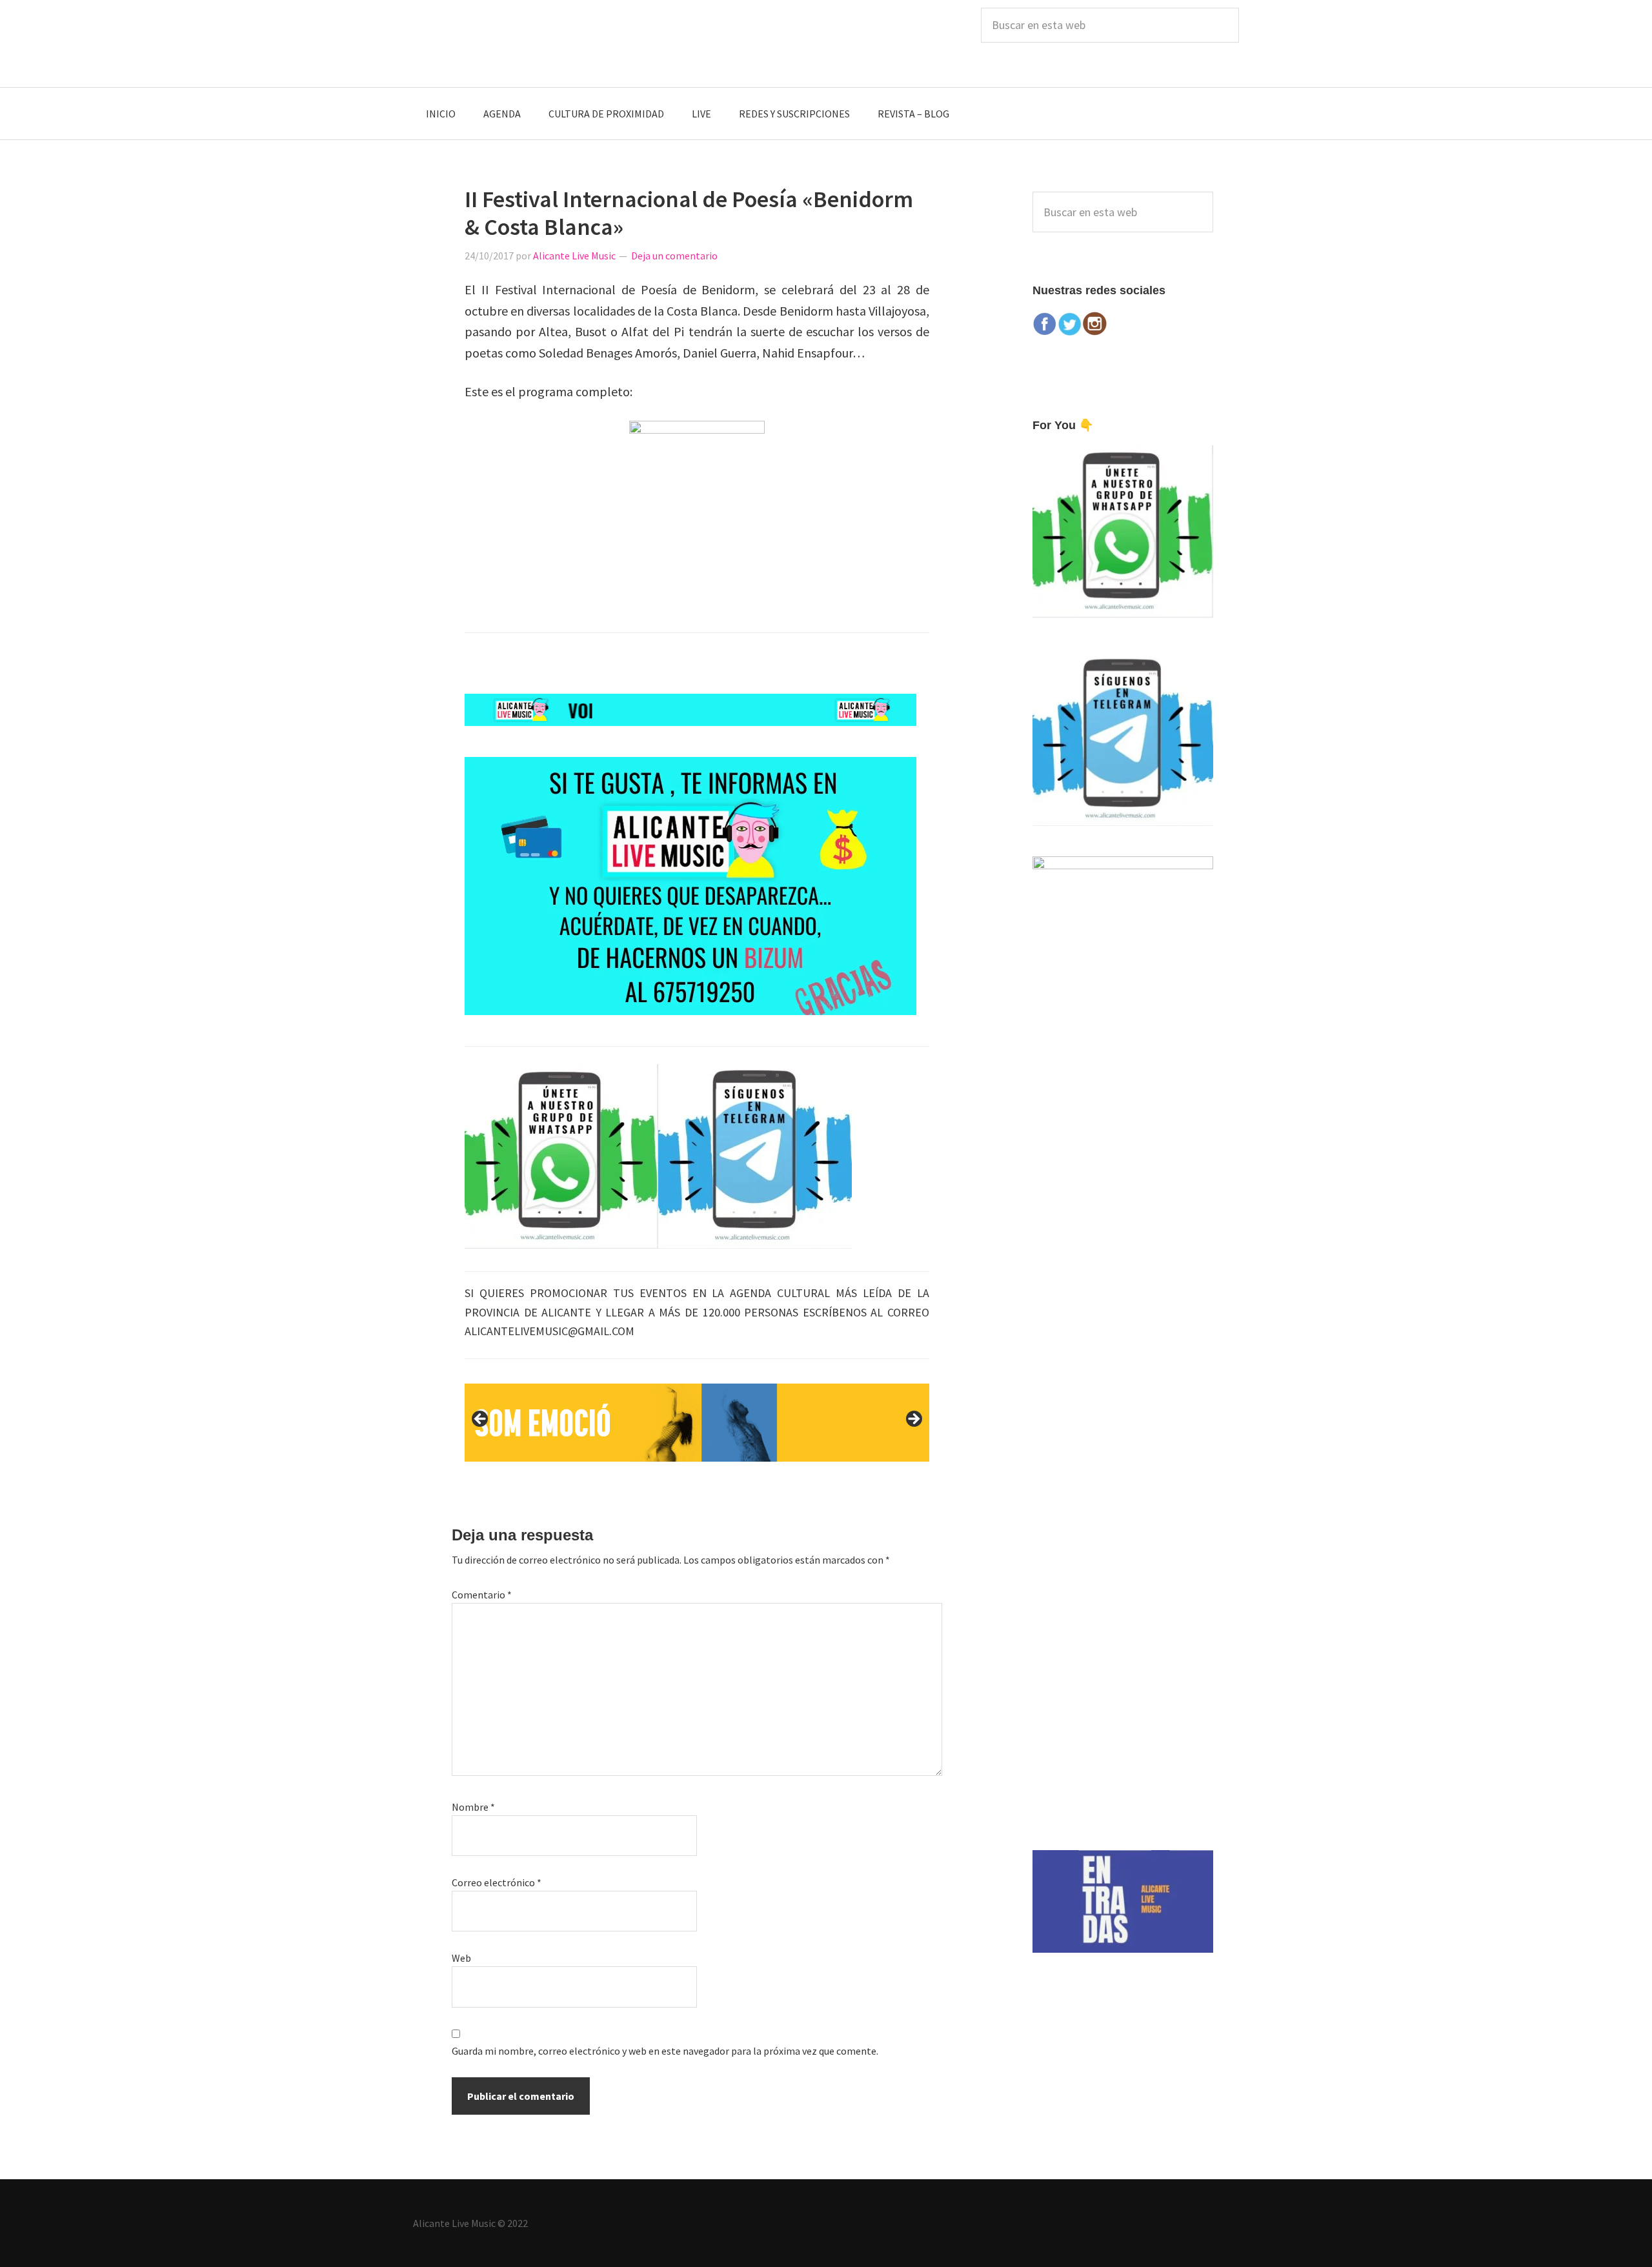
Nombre (473, 1807)
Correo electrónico (497, 1882)
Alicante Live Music (510, 44)
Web (461, 1958)
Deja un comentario (674, 256)
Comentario (482, 1595)
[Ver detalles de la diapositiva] (697, 1422)
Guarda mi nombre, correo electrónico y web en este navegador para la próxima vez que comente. (665, 2051)
